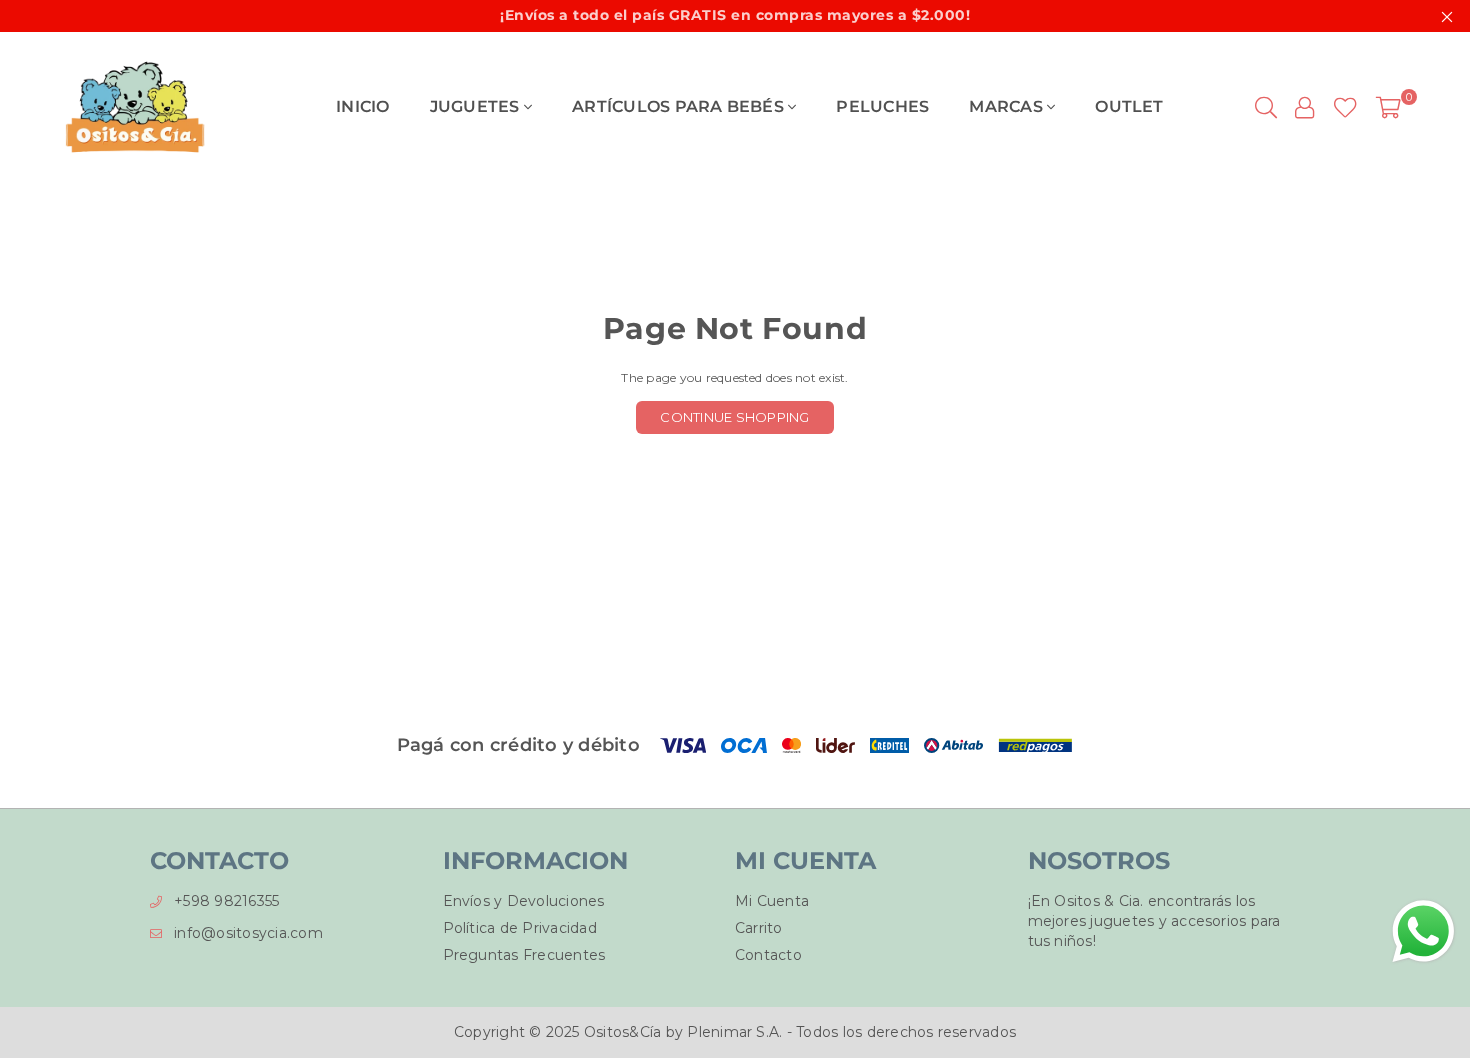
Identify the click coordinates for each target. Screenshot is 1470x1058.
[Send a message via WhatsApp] (1423, 931)
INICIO (362, 106)
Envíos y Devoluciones (524, 901)
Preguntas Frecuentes (524, 955)
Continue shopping (734, 417)
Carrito (759, 928)
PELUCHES (882, 106)
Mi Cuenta (772, 901)
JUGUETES (477, 106)
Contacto (768, 955)
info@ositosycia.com (248, 933)
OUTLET (1129, 106)
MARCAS (1008, 106)
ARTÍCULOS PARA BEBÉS (680, 106)
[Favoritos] (1345, 107)
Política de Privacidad (520, 928)
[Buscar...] (1266, 107)
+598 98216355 (226, 901)
